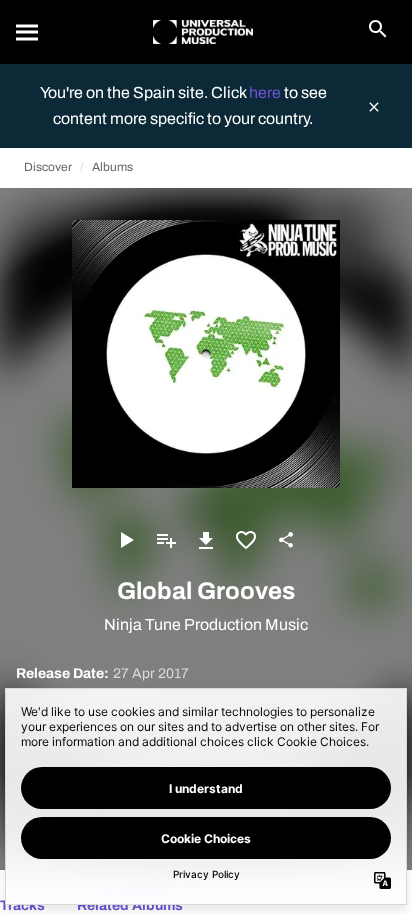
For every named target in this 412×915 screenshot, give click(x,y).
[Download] (206, 540)
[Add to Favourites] (246, 540)
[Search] (28, 32)
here (266, 92)
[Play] (126, 540)
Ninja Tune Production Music (206, 624)
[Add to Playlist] (166, 540)
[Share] (286, 540)
